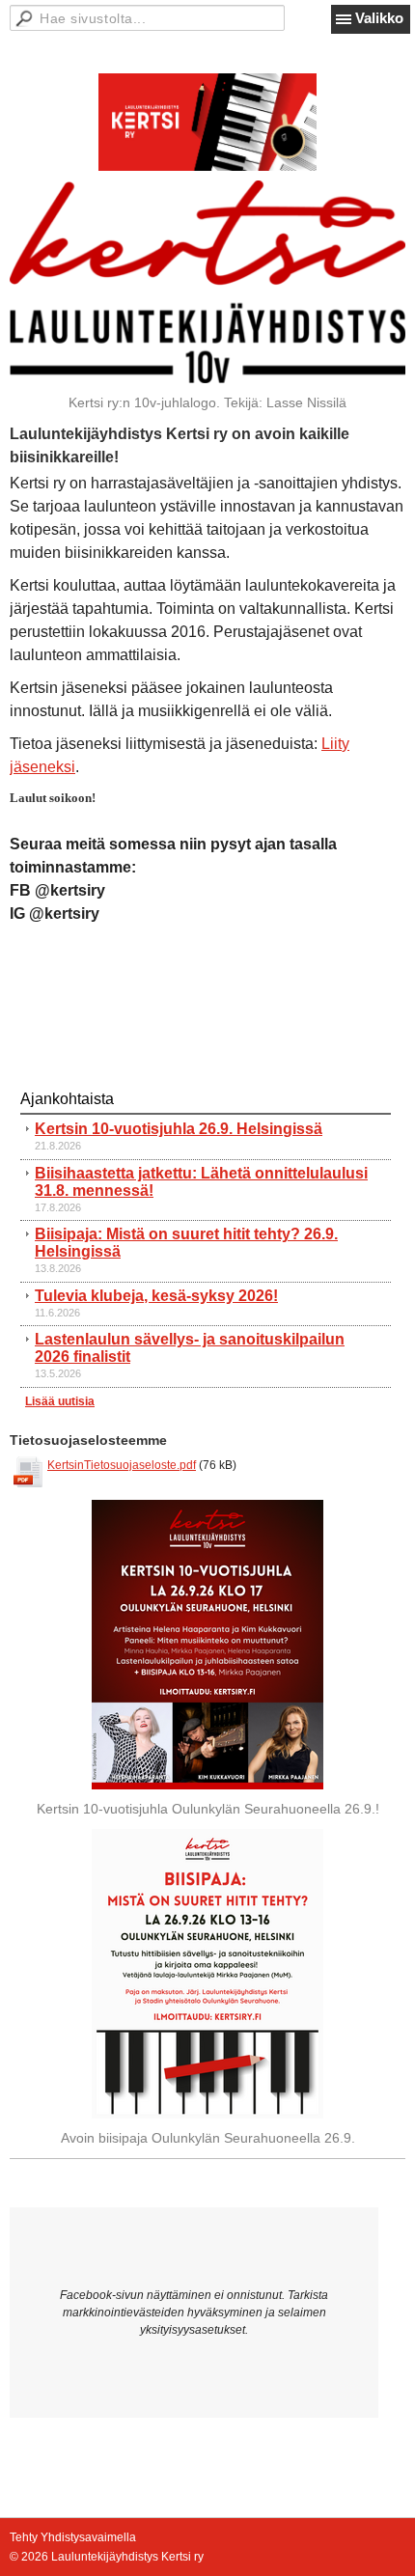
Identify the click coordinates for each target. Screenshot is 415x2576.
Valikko (379, 18)
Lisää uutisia (60, 1401)
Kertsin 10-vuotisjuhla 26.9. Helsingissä (179, 1129)
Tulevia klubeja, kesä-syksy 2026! (156, 1296)
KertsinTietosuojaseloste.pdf (122, 1465)
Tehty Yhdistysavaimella (73, 2537)
